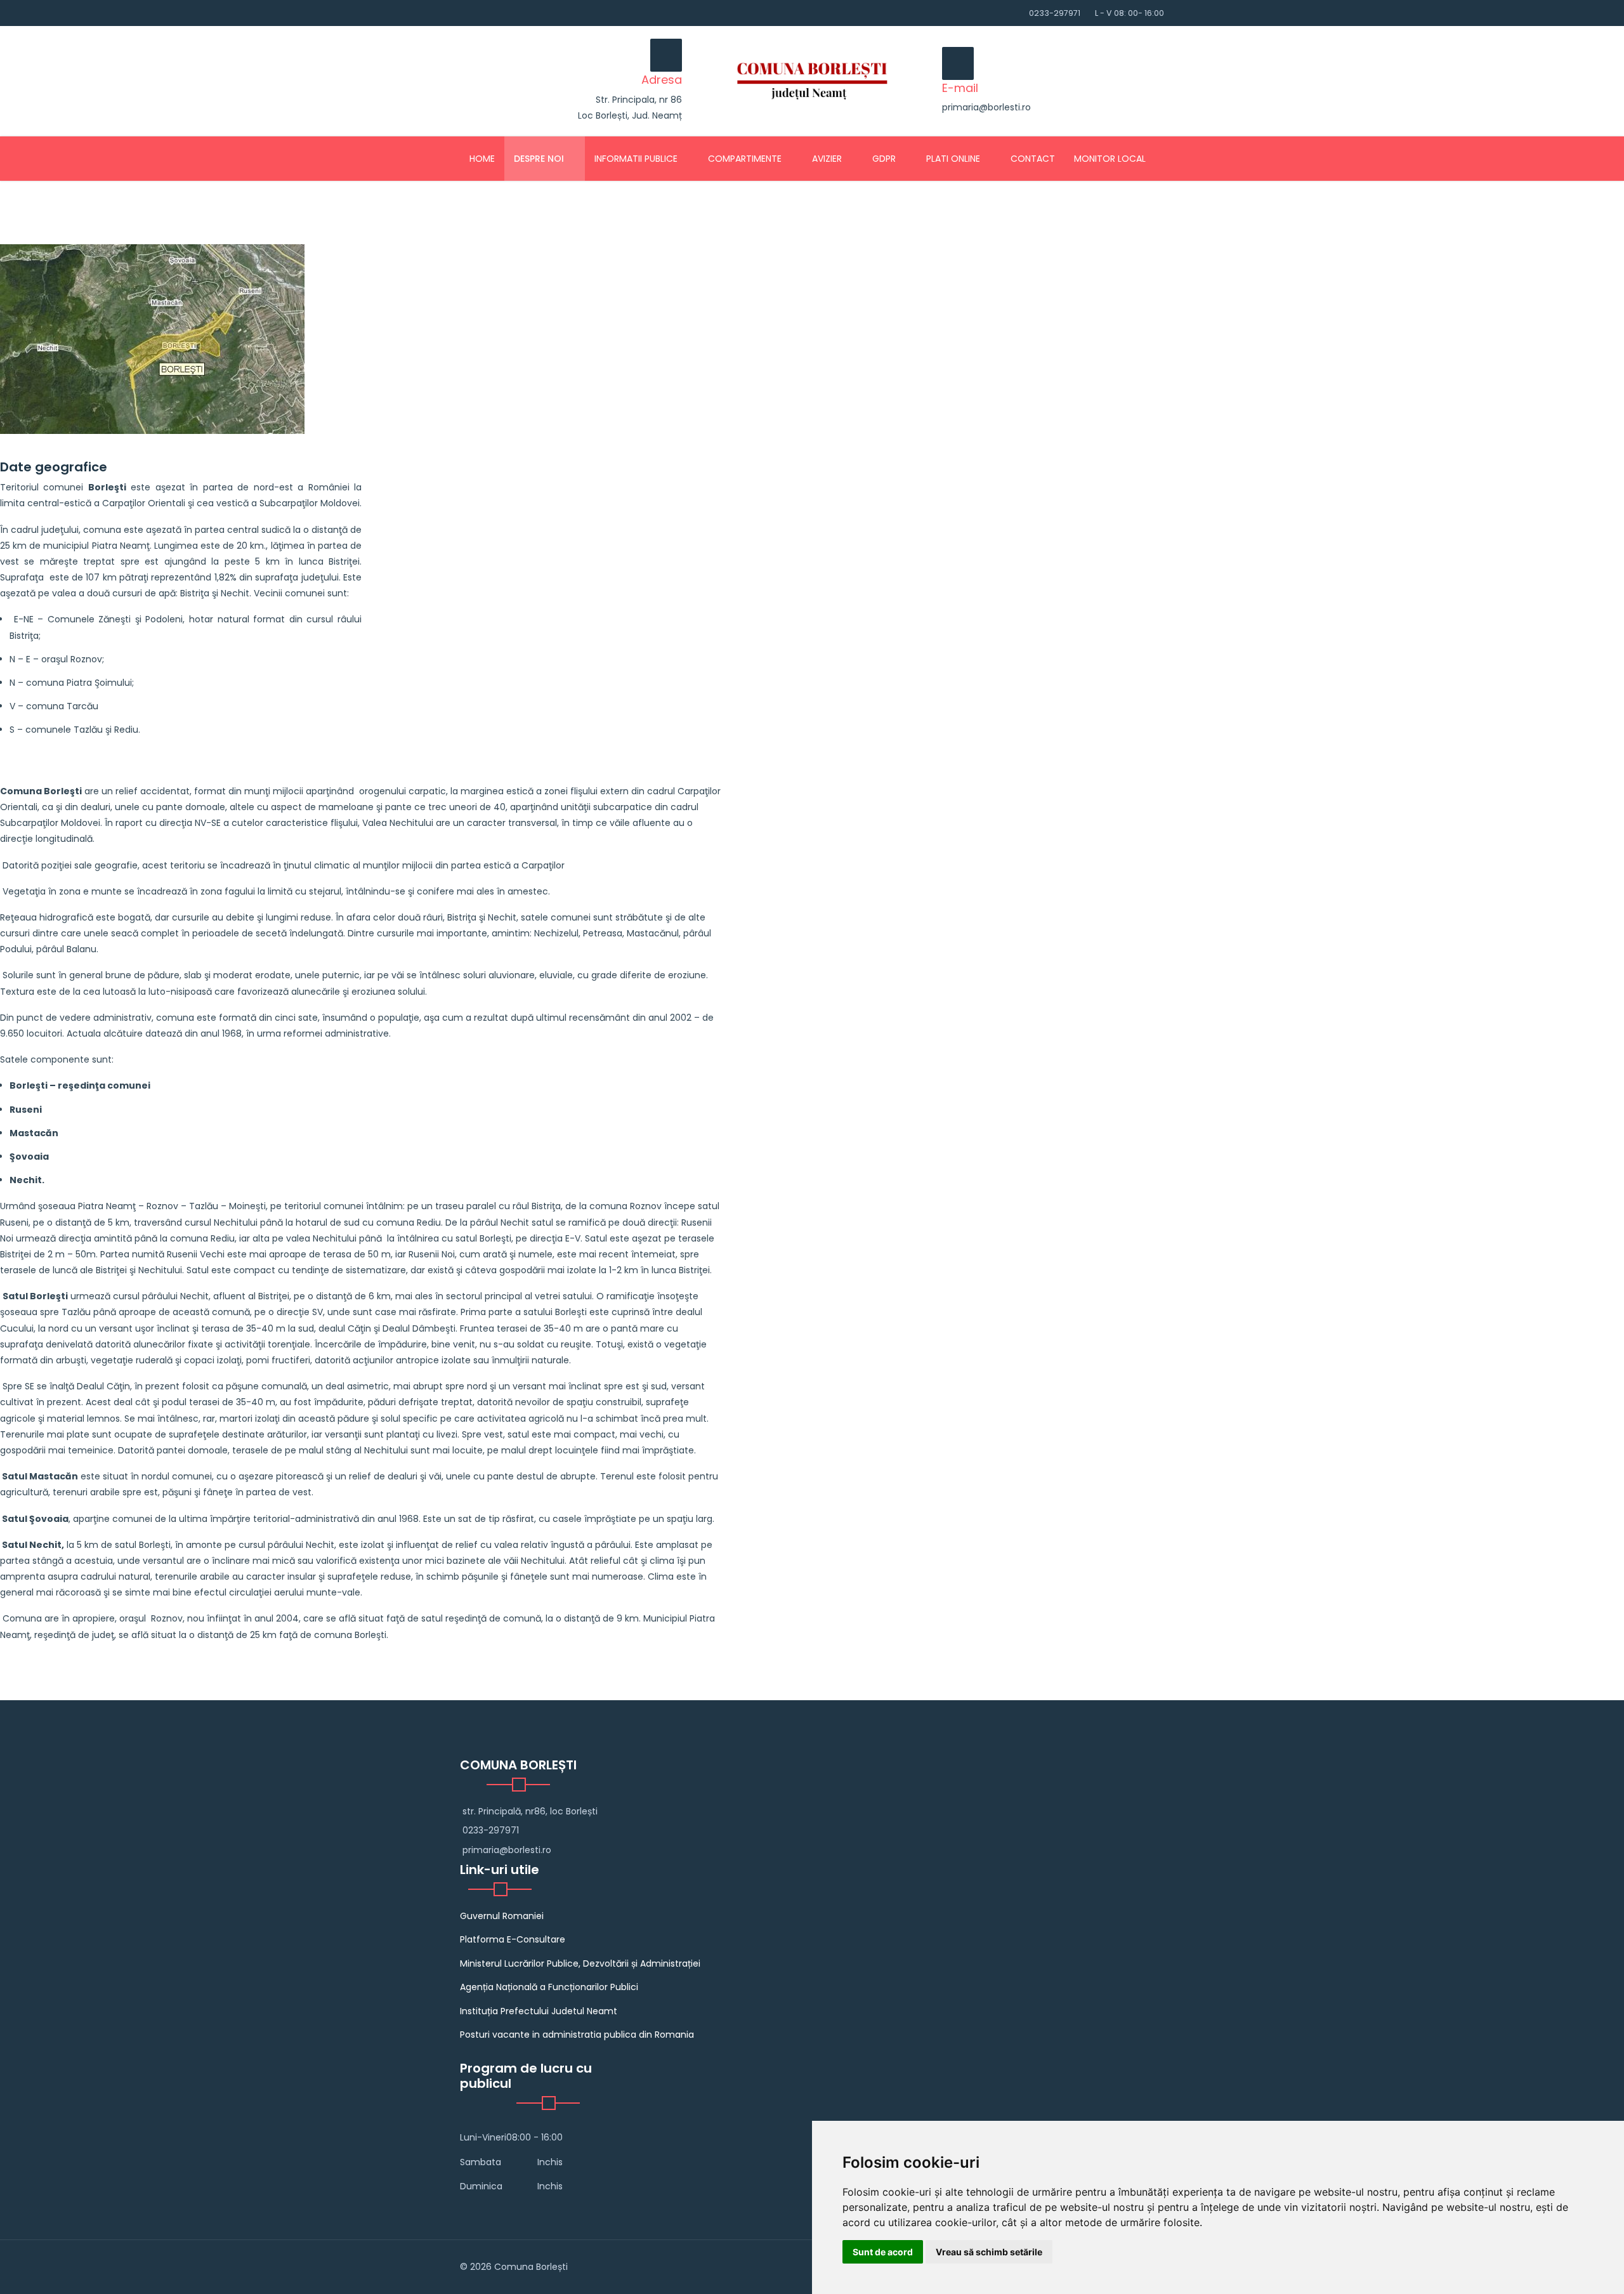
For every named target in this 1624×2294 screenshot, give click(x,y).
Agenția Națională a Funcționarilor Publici (549, 1987)
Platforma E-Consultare (513, 1939)
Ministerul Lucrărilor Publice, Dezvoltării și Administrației (580, 1963)
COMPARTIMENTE (745, 159)
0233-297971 (1055, 13)
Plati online (953, 159)
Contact (1033, 159)
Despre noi (539, 159)
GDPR (884, 159)
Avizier (827, 159)
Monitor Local (1110, 159)
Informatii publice (636, 159)
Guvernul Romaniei (502, 1916)
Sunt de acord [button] (883, 2252)
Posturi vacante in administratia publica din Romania (577, 2035)
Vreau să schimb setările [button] (989, 2252)
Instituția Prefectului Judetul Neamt (539, 2011)
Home (482, 159)
